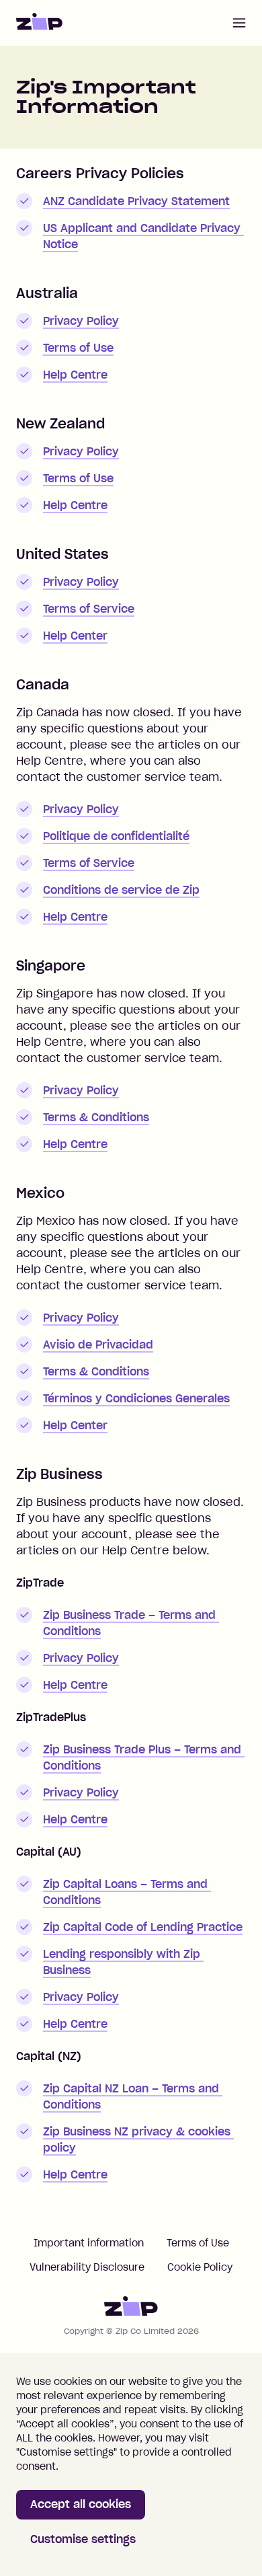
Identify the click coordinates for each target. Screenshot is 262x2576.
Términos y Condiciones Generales (136, 1398)
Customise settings (83, 2539)
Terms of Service (89, 609)
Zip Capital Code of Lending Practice (143, 1927)
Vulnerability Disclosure (87, 2267)
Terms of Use (78, 348)
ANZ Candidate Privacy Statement (136, 201)
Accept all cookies (81, 2504)
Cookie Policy (200, 2267)
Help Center (75, 636)
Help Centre (75, 375)
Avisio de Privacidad (98, 1344)
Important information (89, 2243)
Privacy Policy (81, 321)
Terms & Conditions (96, 1117)
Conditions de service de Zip (121, 890)
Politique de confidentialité (116, 836)
